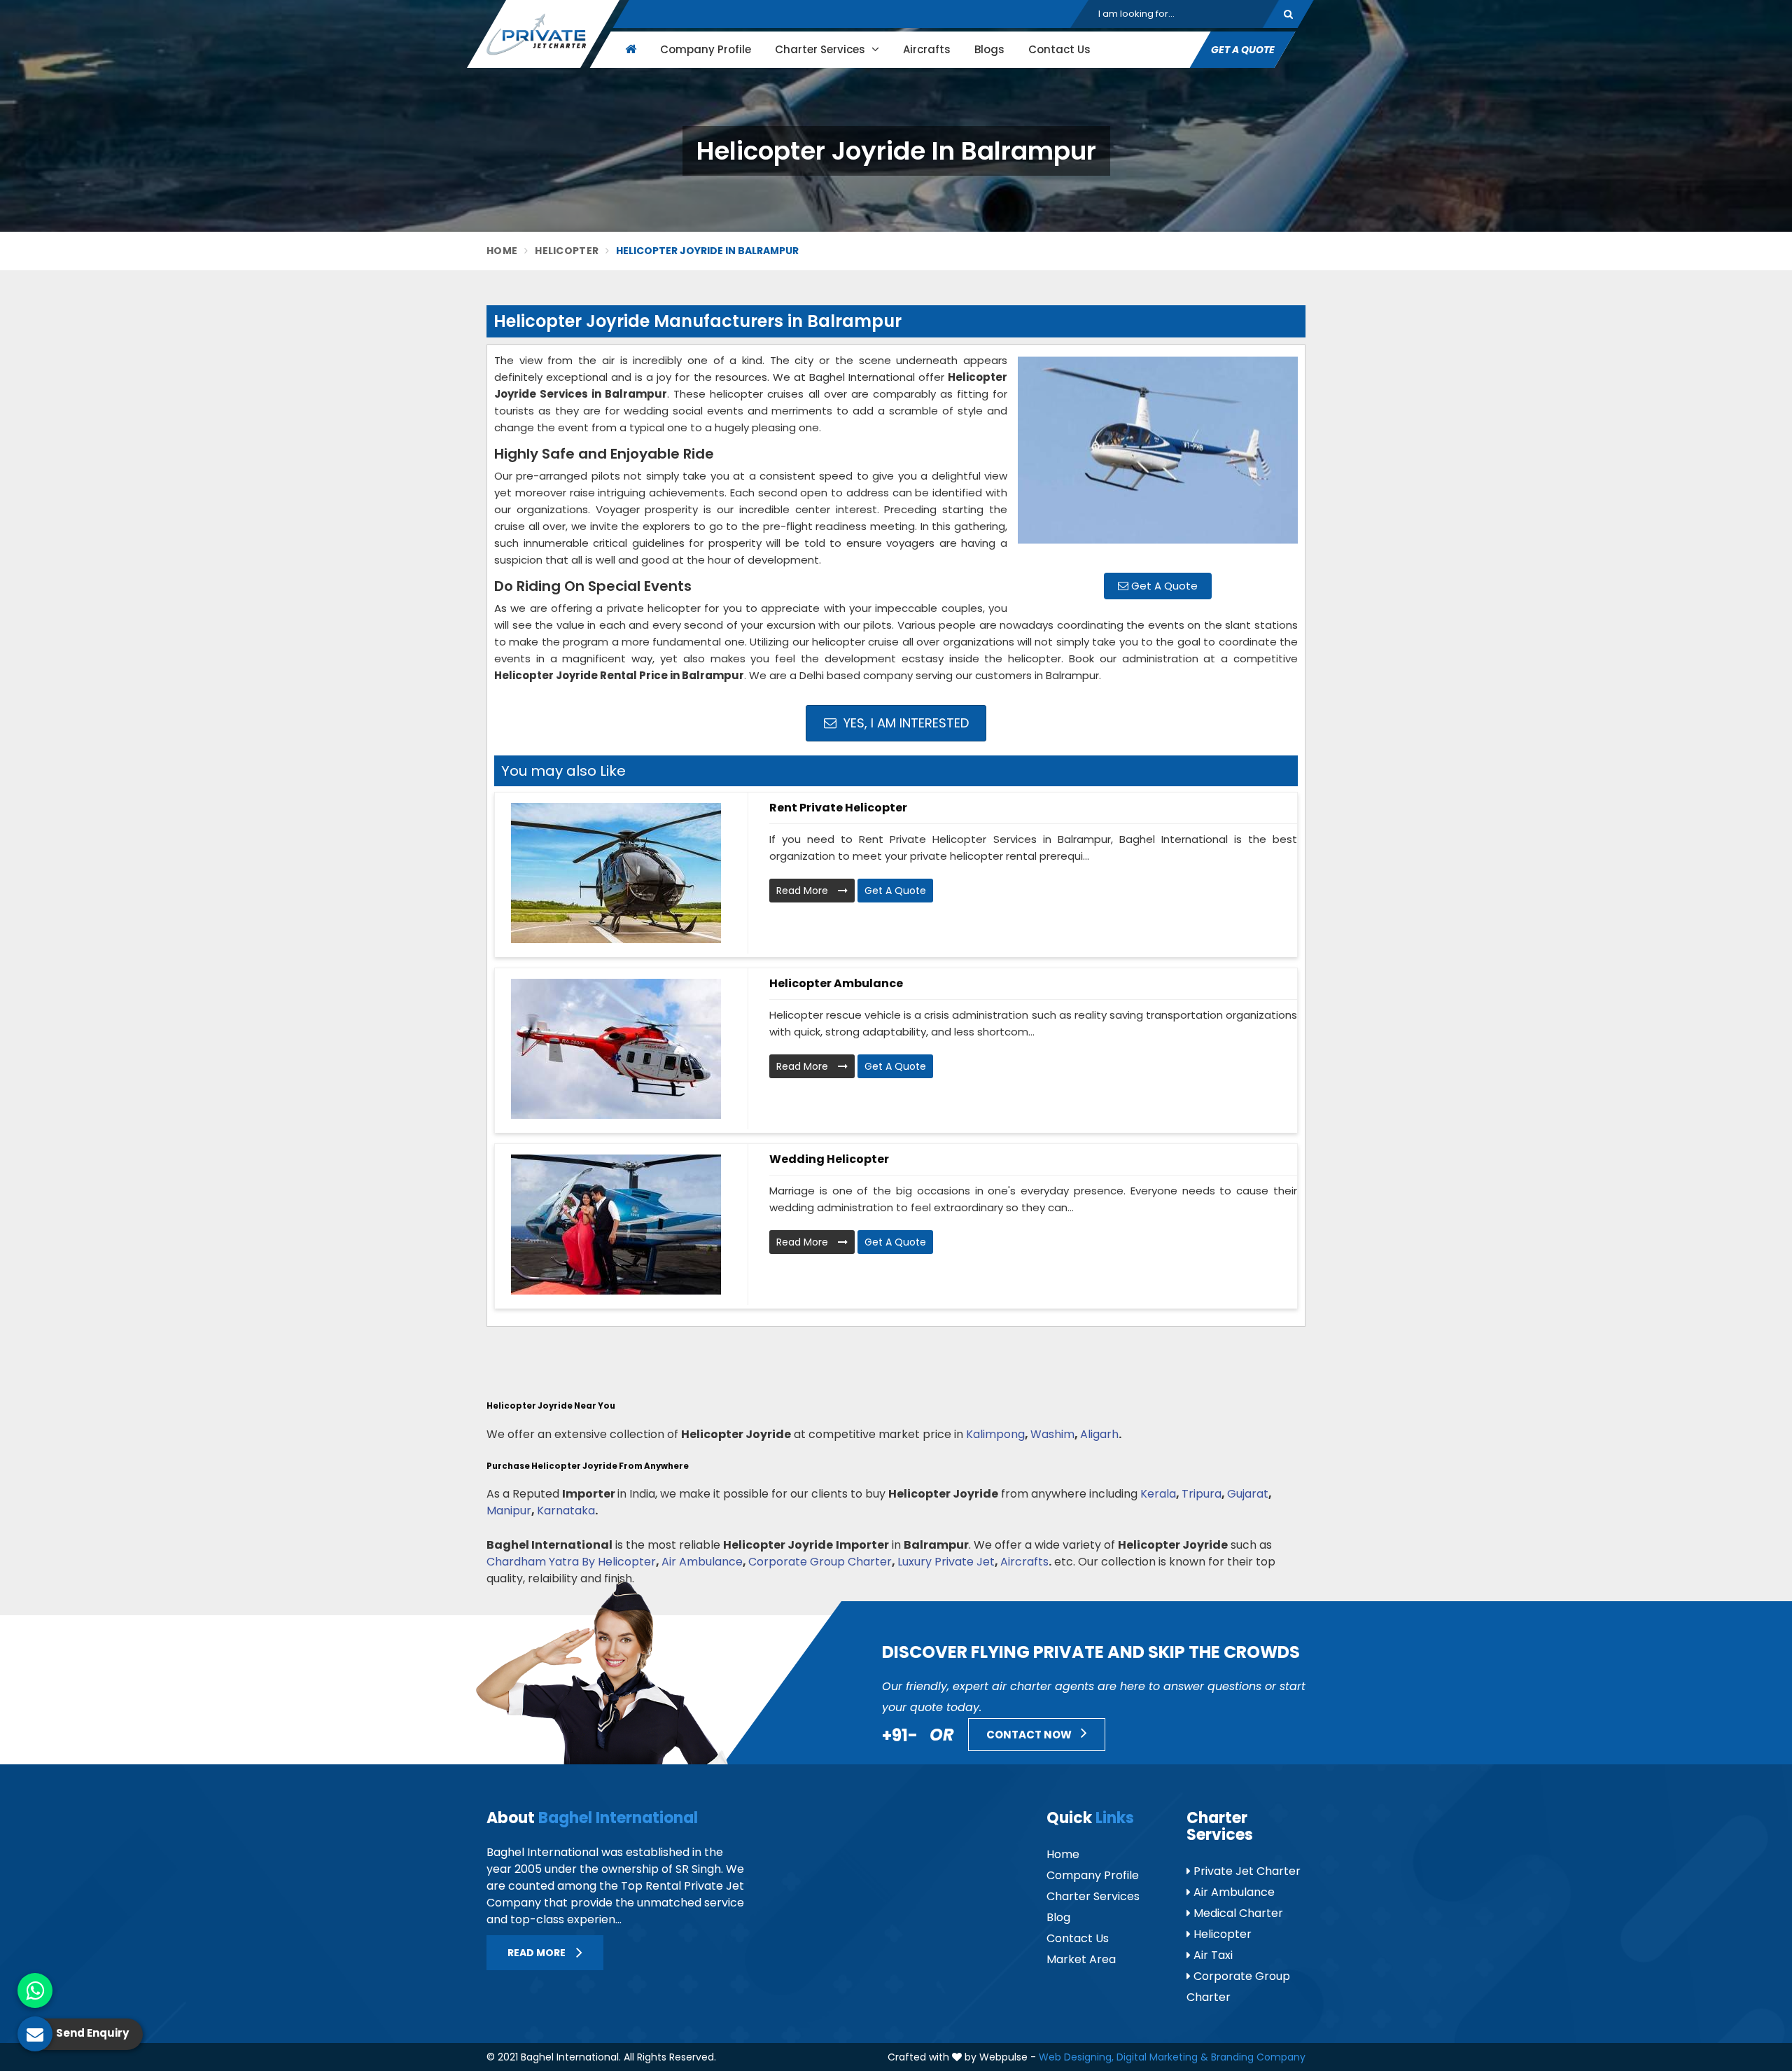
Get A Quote (1163, 586)
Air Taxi (1212, 1955)
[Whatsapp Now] (35, 1990)
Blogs (989, 49)
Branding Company (1258, 2057)
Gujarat (1248, 1494)
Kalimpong (995, 1434)
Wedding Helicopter (829, 1159)
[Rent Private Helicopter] (616, 873)
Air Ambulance (702, 1562)
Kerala (1158, 1494)
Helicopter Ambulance (836, 983)
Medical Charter (1237, 1913)
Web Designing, (1076, 2057)
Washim (1052, 1434)
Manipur (509, 1511)
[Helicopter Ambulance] (616, 1049)
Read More (804, 891)
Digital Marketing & (1162, 2057)
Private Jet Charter (1246, 1871)
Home (502, 251)
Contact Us (1059, 49)
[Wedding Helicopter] (616, 1225)
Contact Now (1030, 1735)
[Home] (629, 49)
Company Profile (706, 49)
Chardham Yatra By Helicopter (571, 1562)
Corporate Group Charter (820, 1562)
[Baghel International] (543, 34)
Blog (1058, 1917)
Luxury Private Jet (946, 1562)
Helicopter (567, 251)
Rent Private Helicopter (838, 808)
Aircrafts (927, 49)
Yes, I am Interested (904, 723)
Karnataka (566, 1511)
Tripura (1202, 1494)
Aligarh (1099, 1434)
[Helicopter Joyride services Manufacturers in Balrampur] (1158, 457)
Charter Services (821, 49)
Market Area (1081, 1959)
